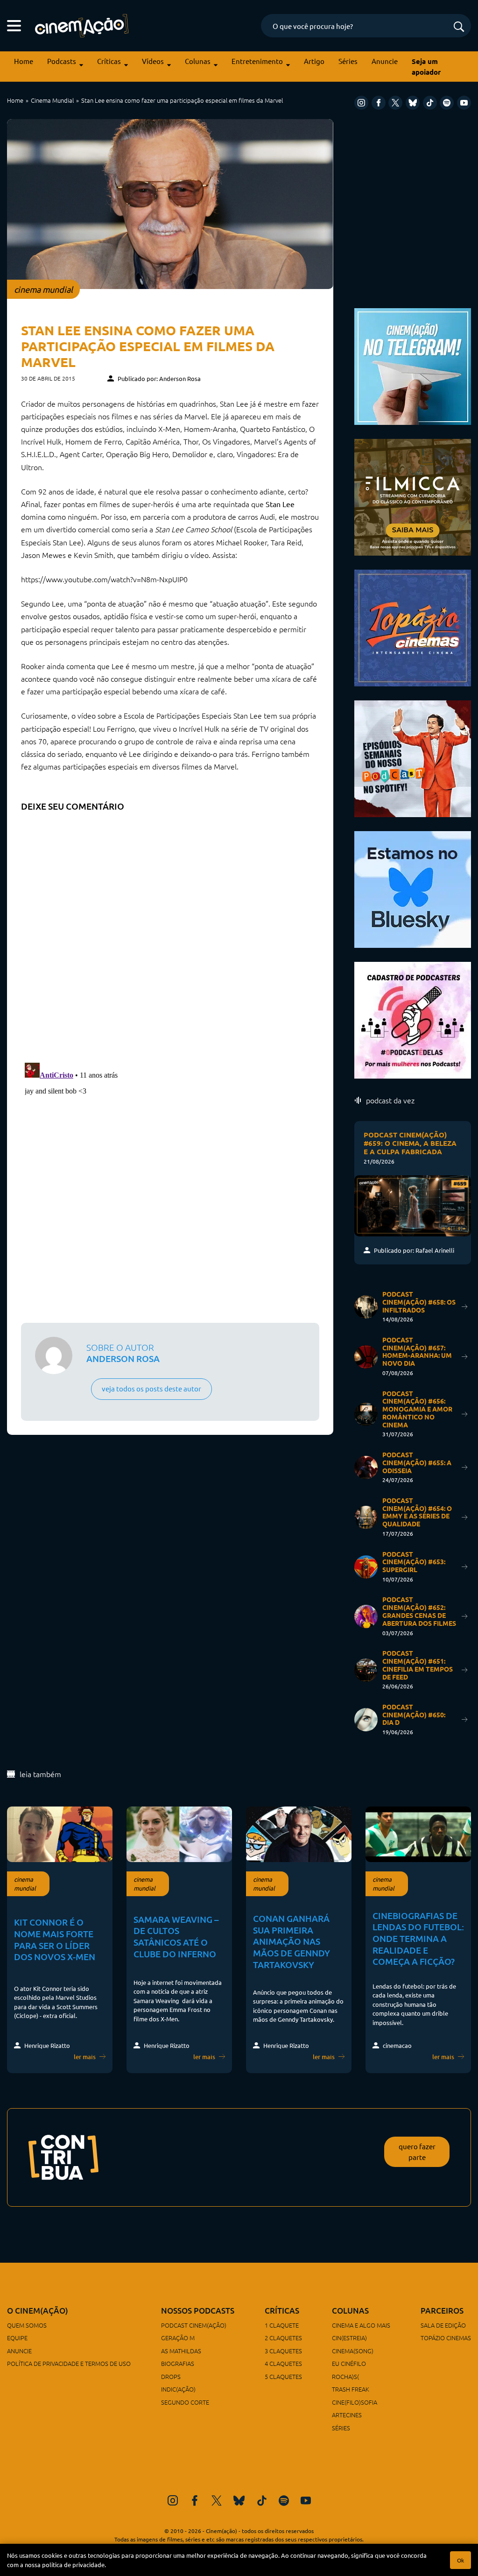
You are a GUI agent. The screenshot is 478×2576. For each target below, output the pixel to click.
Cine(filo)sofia (355, 2402)
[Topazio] (413, 626)
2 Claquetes (283, 2338)
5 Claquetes (283, 2376)
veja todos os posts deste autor (151, 1388)
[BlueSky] (413, 103)
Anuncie (385, 61)
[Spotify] (447, 103)
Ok (460, 2560)
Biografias (178, 2363)
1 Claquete (282, 2325)
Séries (348, 61)
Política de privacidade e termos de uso (69, 2363)
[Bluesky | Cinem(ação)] (413, 888)
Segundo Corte (185, 2402)
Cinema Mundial (52, 100)
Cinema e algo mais (361, 2325)
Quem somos (27, 2325)
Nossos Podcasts (198, 2311)
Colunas (198, 61)
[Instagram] (361, 103)
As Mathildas (181, 2351)
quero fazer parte (417, 2152)
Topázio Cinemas (446, 2338)
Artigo (314, 61)
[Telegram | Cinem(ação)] (413, 365)
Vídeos (153, 61)
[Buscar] (459, 27)
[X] (395, 103)
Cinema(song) (353, 2351)
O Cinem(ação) (38, 2311)
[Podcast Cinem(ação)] (413, 757)
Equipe (17, 2338)
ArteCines (347, 2415)
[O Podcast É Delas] (413, 1019)
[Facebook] (379, 103)
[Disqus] (170, 934)
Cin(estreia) (349, 2338)
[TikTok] (430, 103)
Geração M (178, 2338)
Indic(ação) (178, 2389)
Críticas (109, 61)
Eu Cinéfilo (349, 2363)
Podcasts (62, 61)
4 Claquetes (283, 2363)
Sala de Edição (443, 2325)
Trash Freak (351, 2389)
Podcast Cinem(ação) (194, 2325)
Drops (171, 2376)
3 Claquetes (283, 2351)
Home (24, 61)
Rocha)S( (345, 2376)
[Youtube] (464, 103)
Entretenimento (257, 61)
